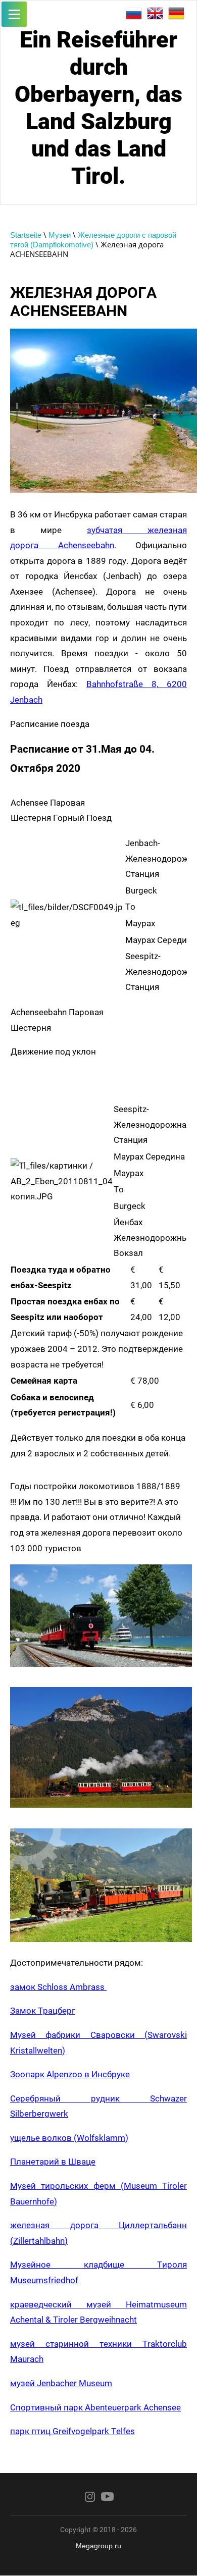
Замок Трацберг (43, 2011)
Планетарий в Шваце (53, 2162)
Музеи (60, 235)
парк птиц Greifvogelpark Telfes (72, 2431)
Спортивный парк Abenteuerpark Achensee (95, 2407)
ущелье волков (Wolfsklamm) (69, 2138)
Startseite (26, 235)
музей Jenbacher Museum (61, 2383)
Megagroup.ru (98, 2546)
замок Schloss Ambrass (58, 1987)
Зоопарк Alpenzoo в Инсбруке (70, 2074)
